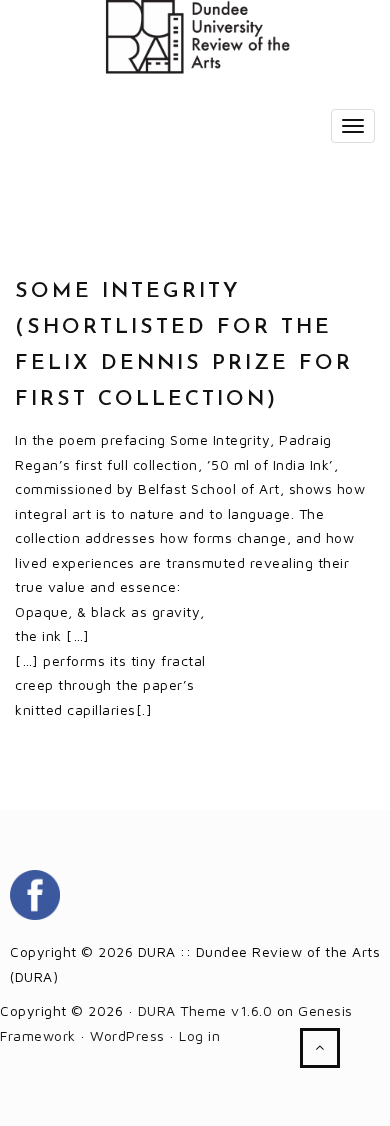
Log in (199, 1035)
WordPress (127, 1035)
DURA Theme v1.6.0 (205, 1010)
